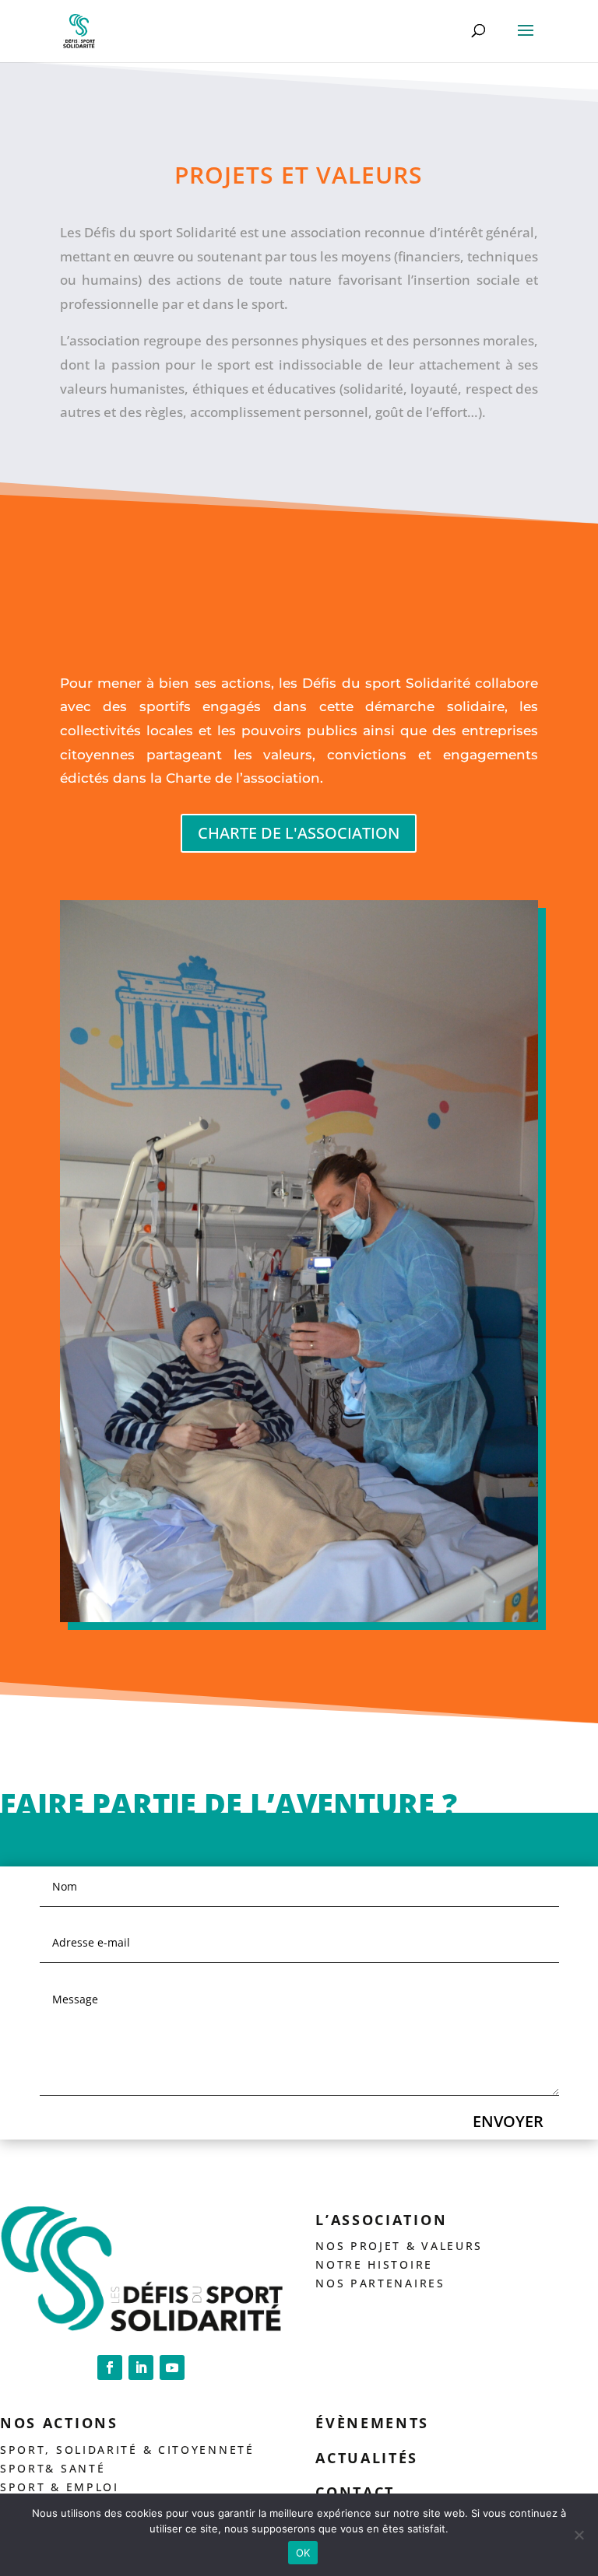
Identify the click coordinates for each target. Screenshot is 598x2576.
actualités (367, 2458)
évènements (372, 2423)
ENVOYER (508, 2121)
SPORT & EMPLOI (60, 2487)
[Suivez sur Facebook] (110, 2367)
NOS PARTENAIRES (380, 2283)
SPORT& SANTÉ (53, 2468)
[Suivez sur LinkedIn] (141, 2367)
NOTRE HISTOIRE (374, 2264)
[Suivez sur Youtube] (172, 2367)
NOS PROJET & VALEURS (399, 2246)
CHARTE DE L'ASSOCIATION (299, 833)
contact (355, 2492)
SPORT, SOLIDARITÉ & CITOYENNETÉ (127, 2450)
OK (303, 2553)
